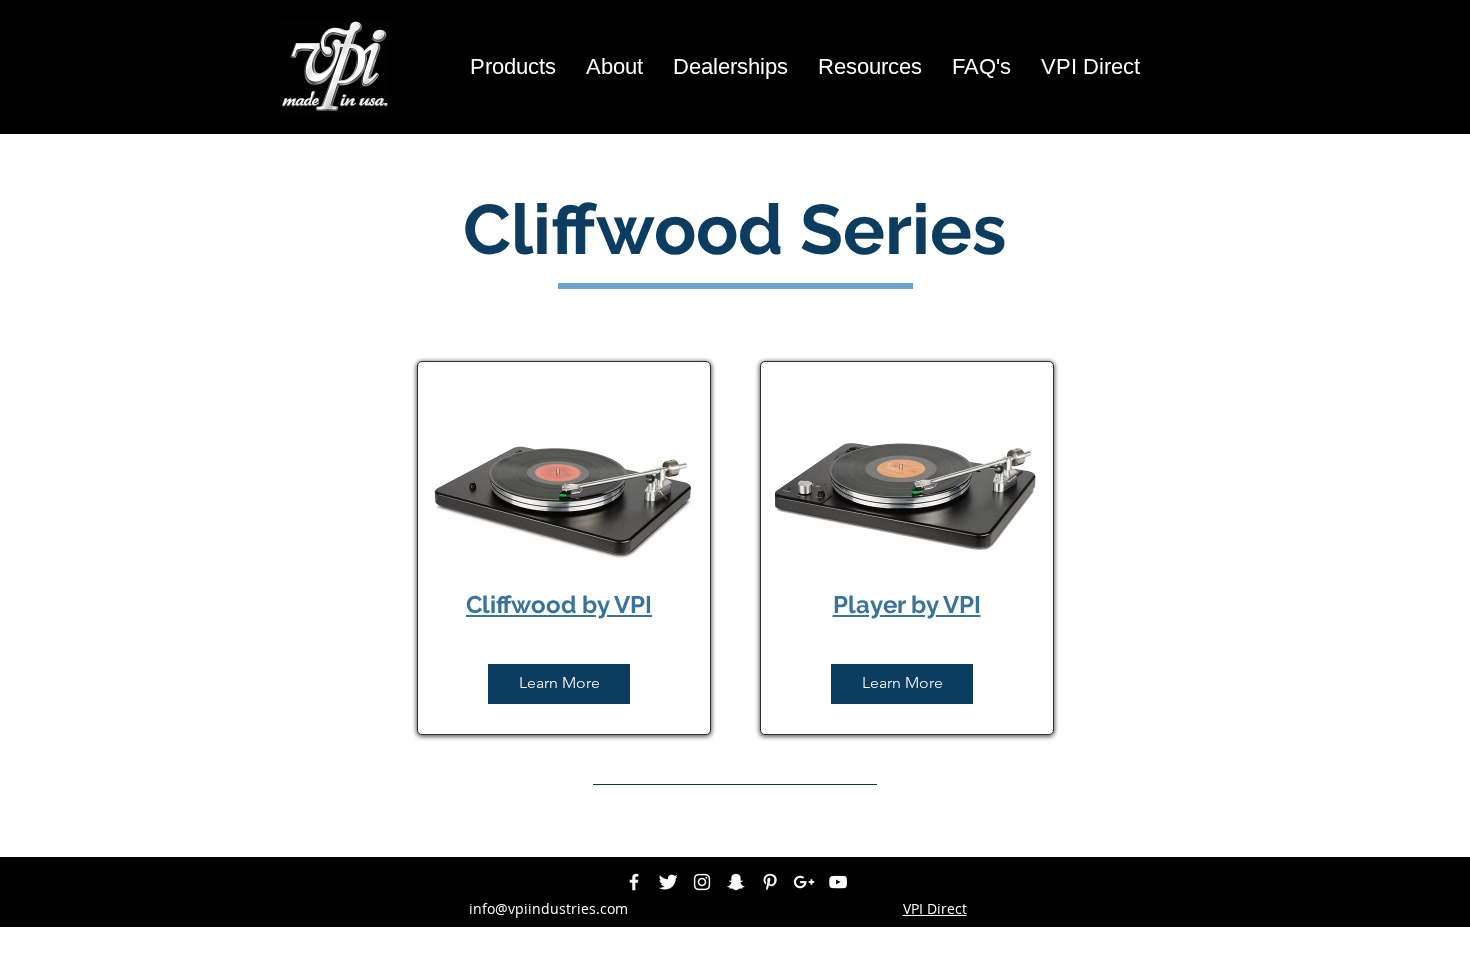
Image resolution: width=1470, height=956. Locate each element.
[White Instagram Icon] (702, 882)
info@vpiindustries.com (548, 908)
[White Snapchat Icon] (736, 882)
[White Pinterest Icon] (770, 882)
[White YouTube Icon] (838, 882)
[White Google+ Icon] (804, 882)
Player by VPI (907, 604)
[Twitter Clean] (668, 882)
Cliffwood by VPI (559, 604)
